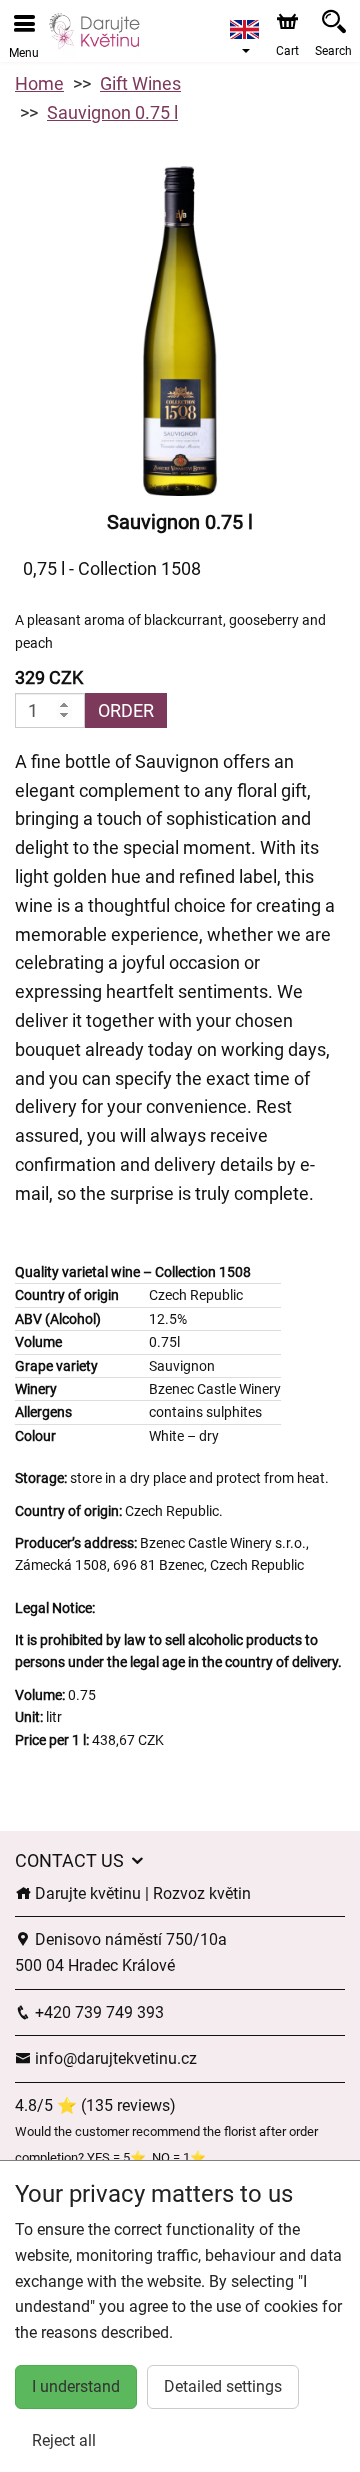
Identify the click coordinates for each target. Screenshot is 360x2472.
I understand (76, 2386)
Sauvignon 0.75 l (112, 112)
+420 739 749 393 (97, 2012)
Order (126, 710)
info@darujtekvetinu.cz (114, 2058)
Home (39, 83)
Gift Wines (140, 83)
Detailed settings (223, 2386)
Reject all (64, 2440)
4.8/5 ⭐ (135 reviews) (95, 2105)
